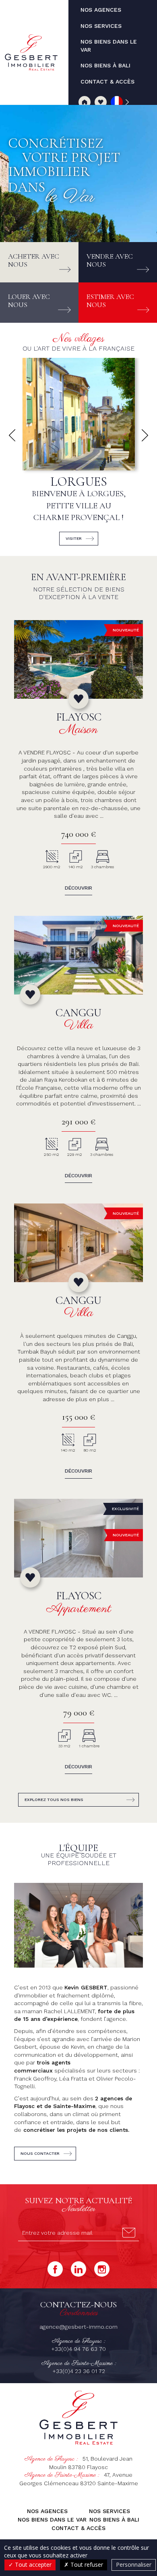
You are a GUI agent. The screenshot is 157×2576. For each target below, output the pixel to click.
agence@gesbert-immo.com (78, 2327)
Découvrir (78, 888)
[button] (12, 435)
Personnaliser (134, 2565)
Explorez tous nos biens (54, 1800)
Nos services (109, 2511)
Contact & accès (78, 2528)
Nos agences (47, 2511)
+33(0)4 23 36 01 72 (79, 2371)
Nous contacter (40, 2153)
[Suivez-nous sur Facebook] (55, 2269)
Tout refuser (86, 2565)
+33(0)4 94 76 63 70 (78, 2349)
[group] (78, 455)
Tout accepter (32, 2565)
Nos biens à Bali (114, 2520)
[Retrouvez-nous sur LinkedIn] (78, 2269)
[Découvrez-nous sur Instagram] (102, 2269)
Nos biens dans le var (52, 2520)
